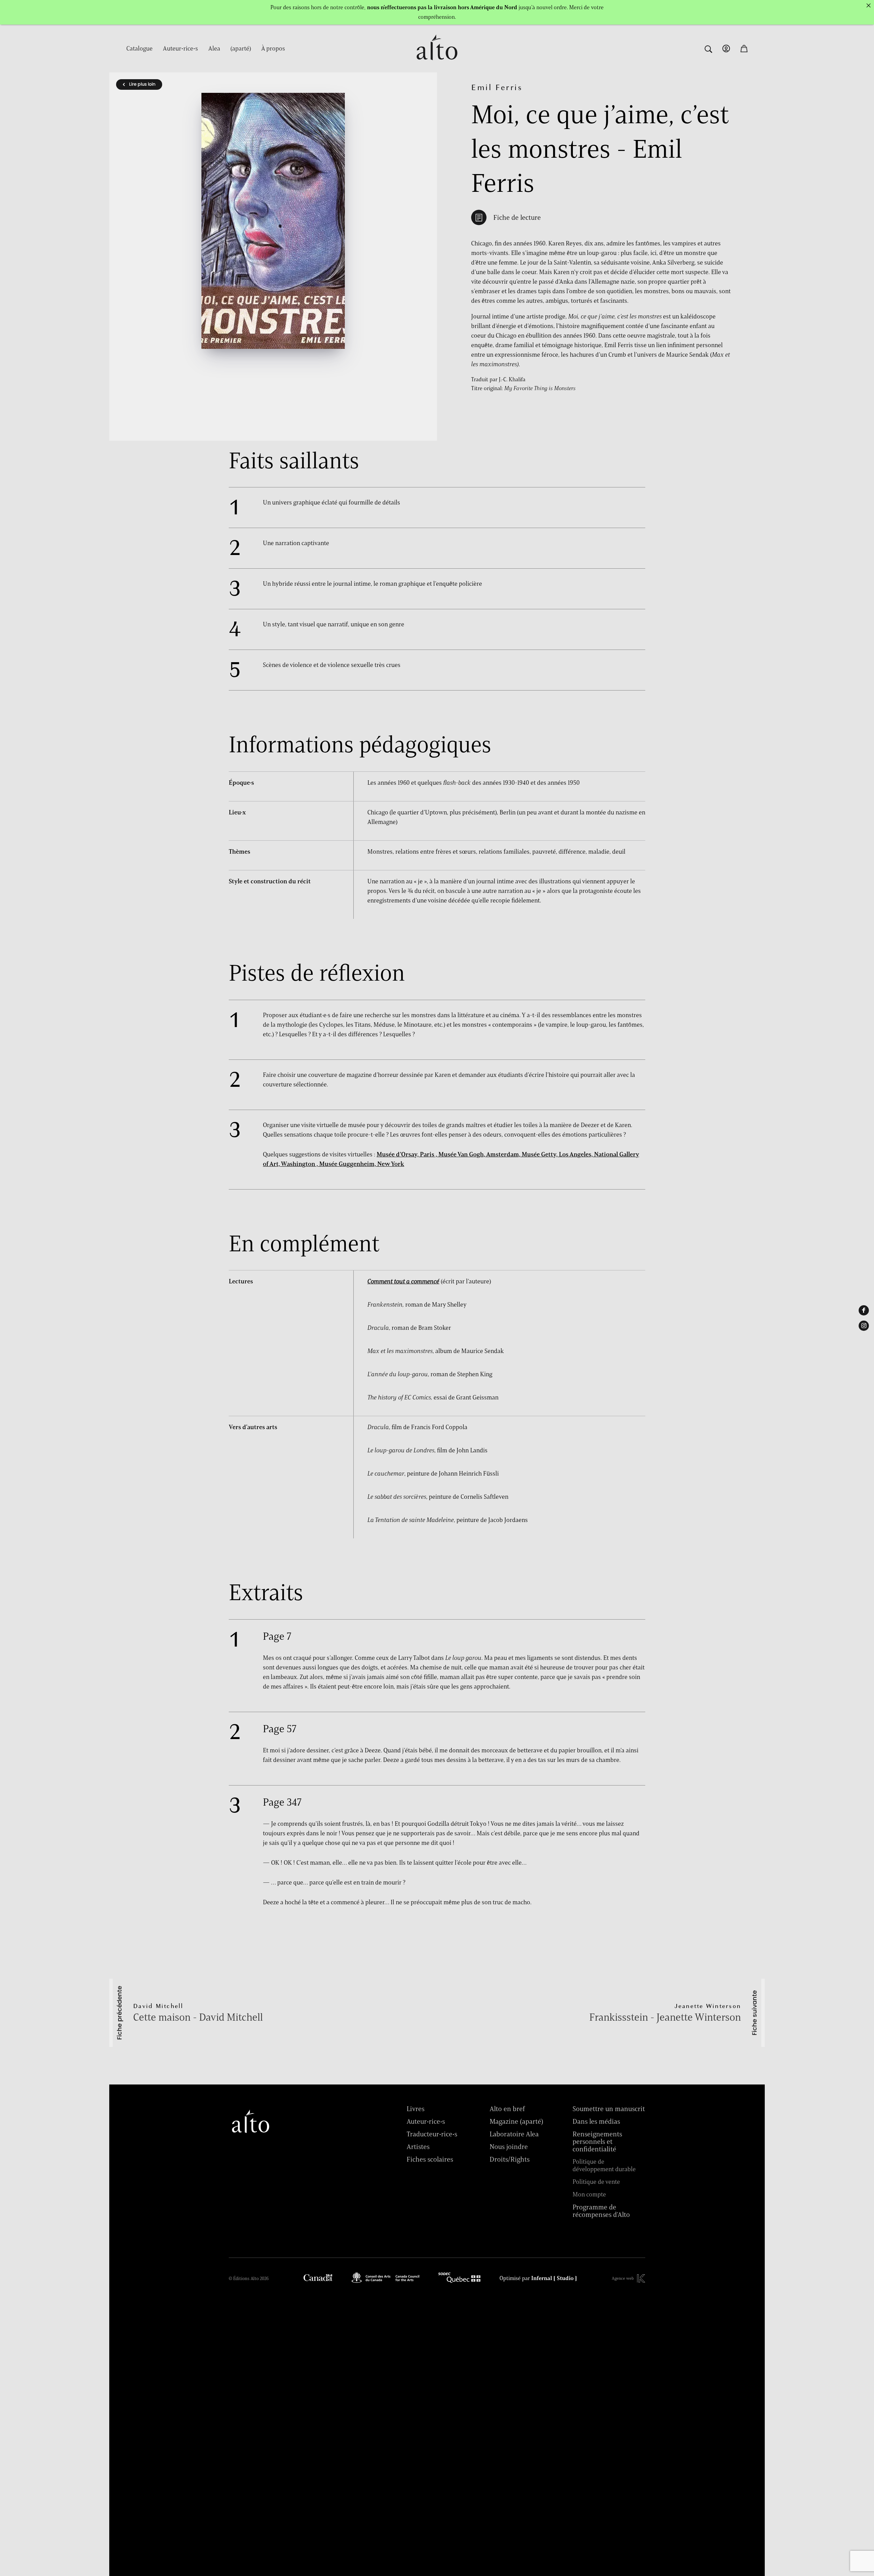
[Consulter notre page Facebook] (864, 1310)
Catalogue (139, 48)
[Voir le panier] (744, 48)
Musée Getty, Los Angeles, (558, 1154)
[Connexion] (726, 48)
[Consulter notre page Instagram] (864, 1326)
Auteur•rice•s (180, 48)
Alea (214, 48)
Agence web (623, 2278)
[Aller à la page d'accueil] (437, 64)
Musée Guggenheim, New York (362, 1164)
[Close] (869, 5)
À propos (273, 48)
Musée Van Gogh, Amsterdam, (480, 1154)
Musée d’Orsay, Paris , (407, 1154)
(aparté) (241, 48)
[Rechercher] (708, 48)
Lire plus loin (142, 84)
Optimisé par (538, 2278)
